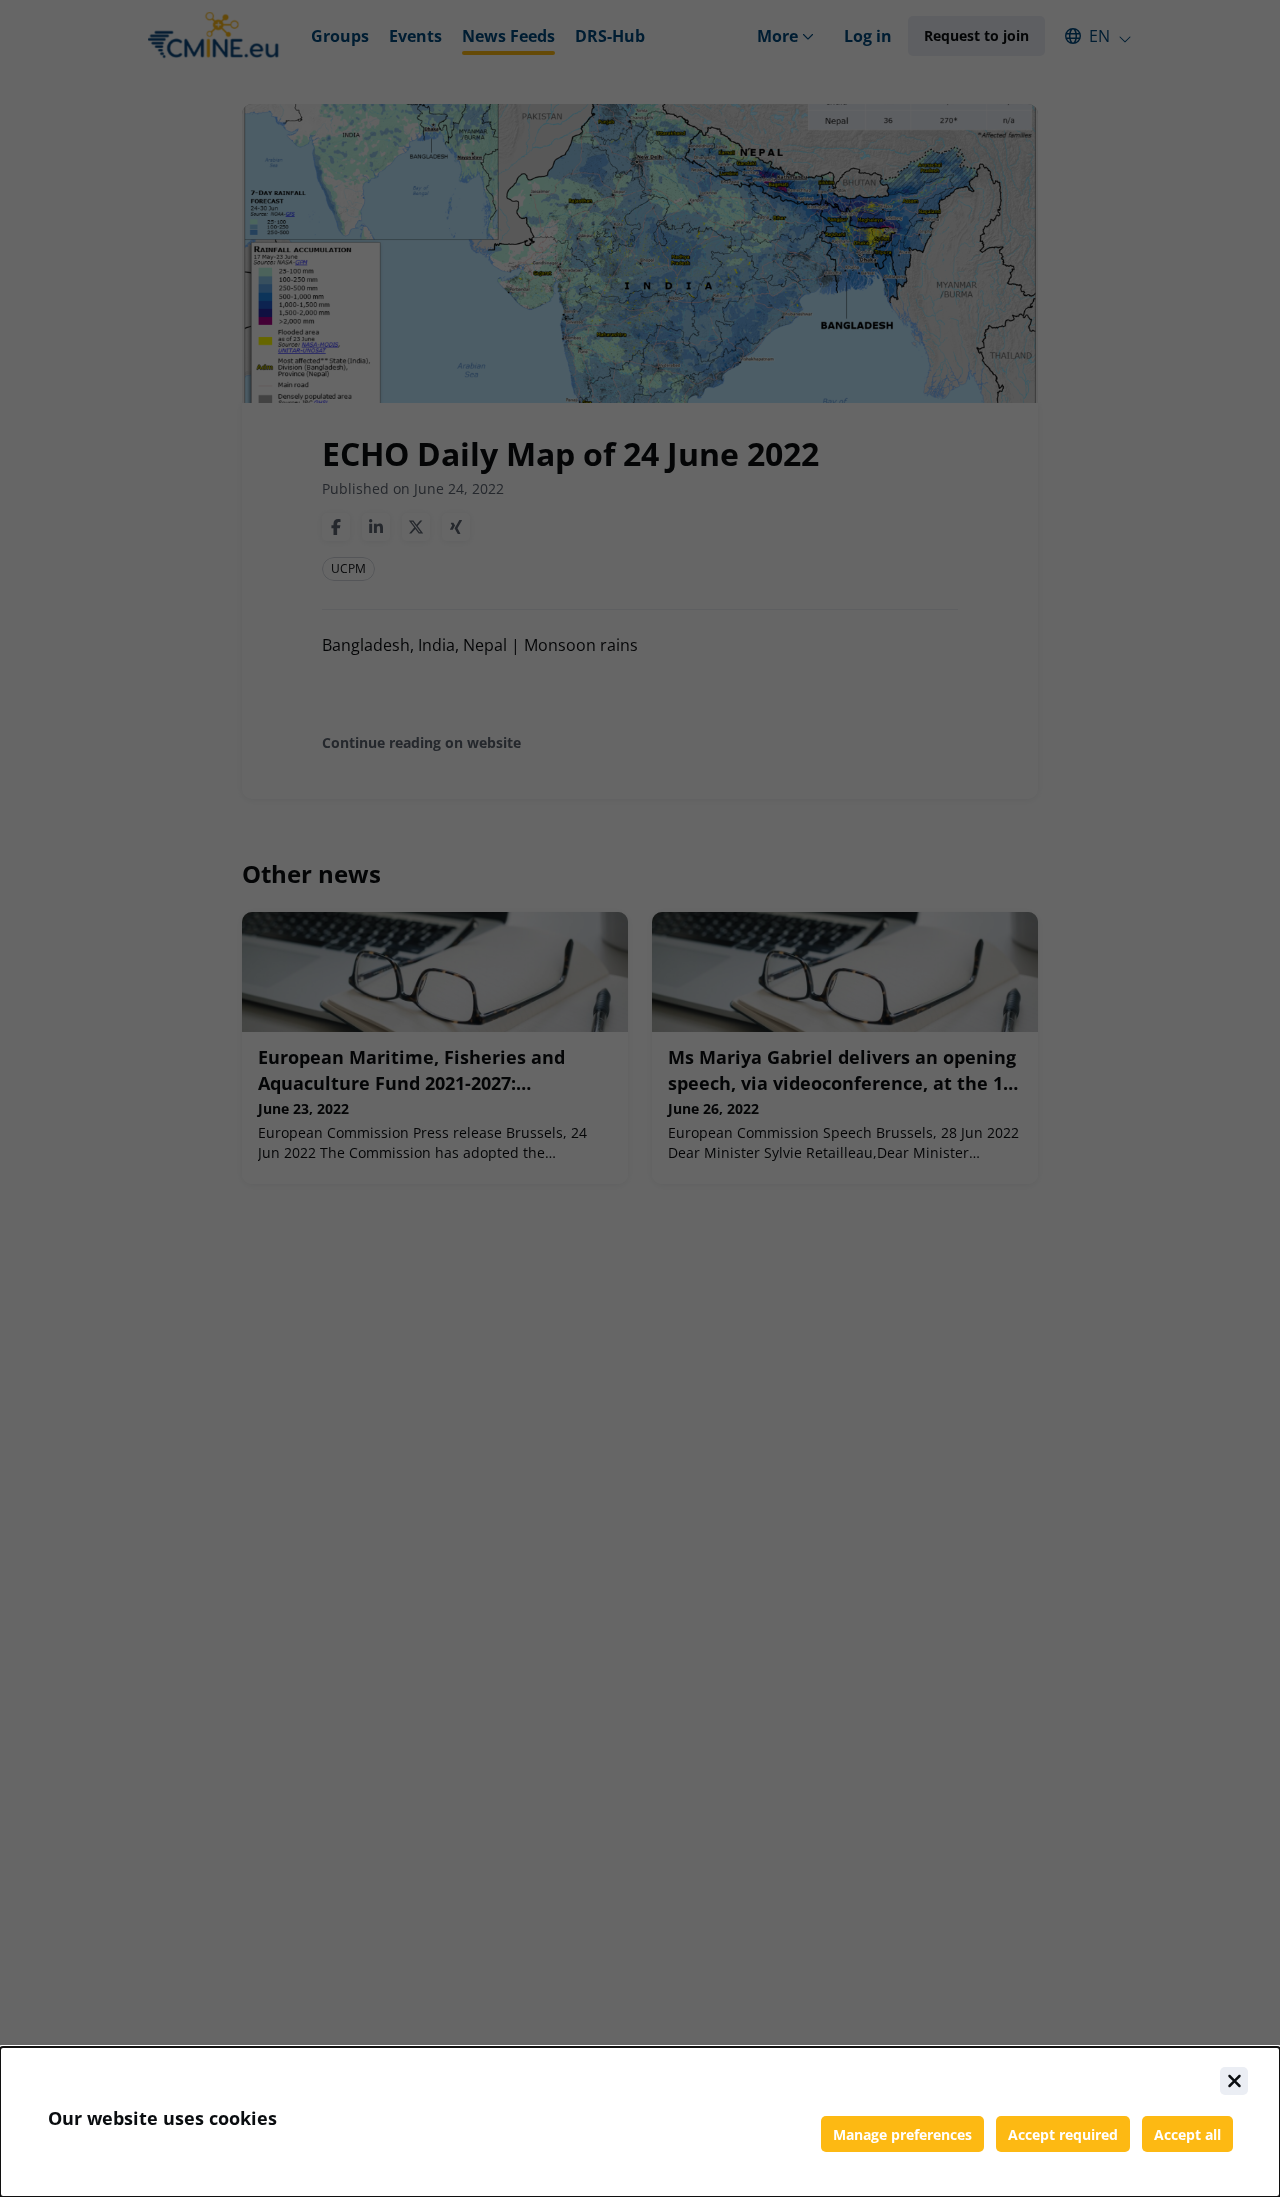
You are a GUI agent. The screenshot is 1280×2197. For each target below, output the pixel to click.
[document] (640, 2122)
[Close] (1234, 2081)
